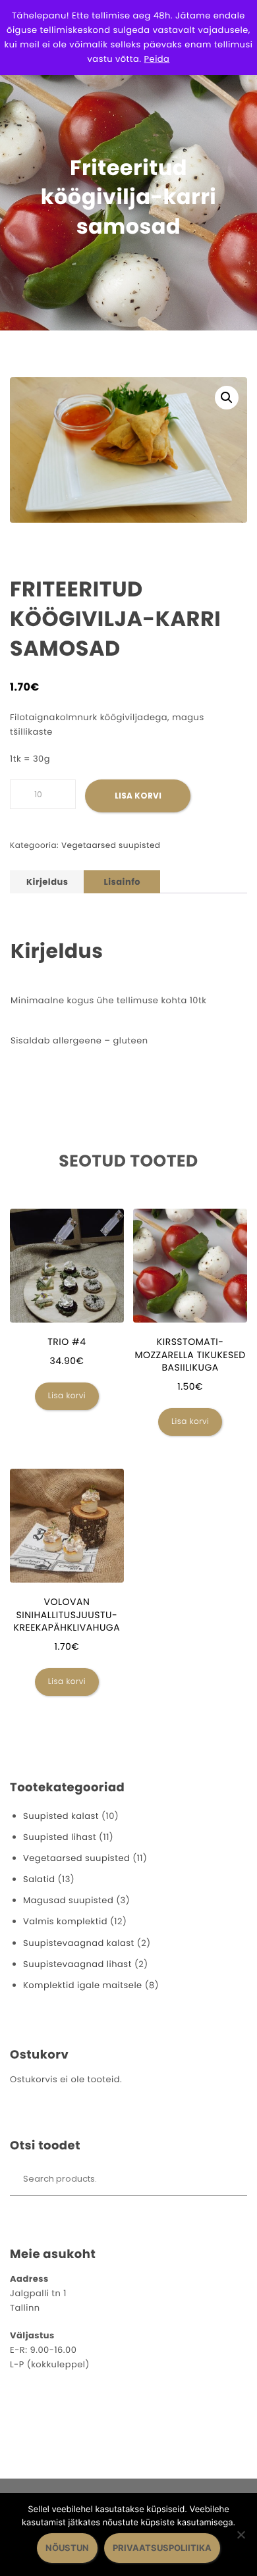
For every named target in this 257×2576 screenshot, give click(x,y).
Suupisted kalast (61, 1816)
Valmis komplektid (65, 1921)
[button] (227, 398)
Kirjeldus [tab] (47, 882)
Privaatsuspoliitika (162, 2548)
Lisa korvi (138, 796)
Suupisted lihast (60, 1837)
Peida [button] (157, 59)
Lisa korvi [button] (67, 1396)
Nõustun (67, 2548)
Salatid (39, 1879)
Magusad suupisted (68, 1900)
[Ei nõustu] (241, 2535)
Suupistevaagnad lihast (77, 1964)
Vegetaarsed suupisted (111, 846)
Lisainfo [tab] (122, 882)
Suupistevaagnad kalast (79, 1943)
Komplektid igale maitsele (83, 1985)
